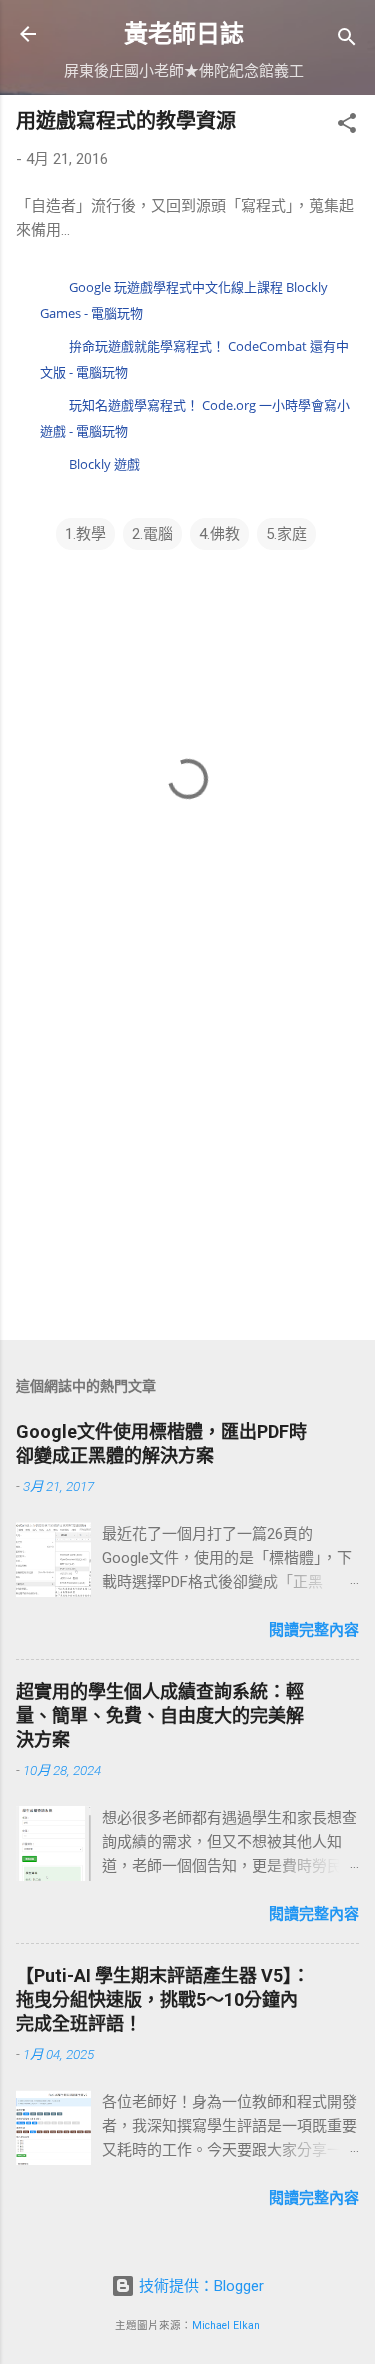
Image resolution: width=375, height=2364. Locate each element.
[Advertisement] (187, 1168)
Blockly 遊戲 (104, 464)
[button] (347, 126)
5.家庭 (286, 534)
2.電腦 (152, 534)
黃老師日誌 (184, 34)
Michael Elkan (226, 2325)
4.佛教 (219, 534)
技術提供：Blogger (199, 2286)
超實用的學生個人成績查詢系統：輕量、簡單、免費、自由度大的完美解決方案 (160, 1715)
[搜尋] (347, 40)
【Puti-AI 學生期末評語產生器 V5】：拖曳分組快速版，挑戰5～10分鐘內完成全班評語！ (163, 1999)
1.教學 (85, 534)
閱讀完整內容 (314, 1630)
